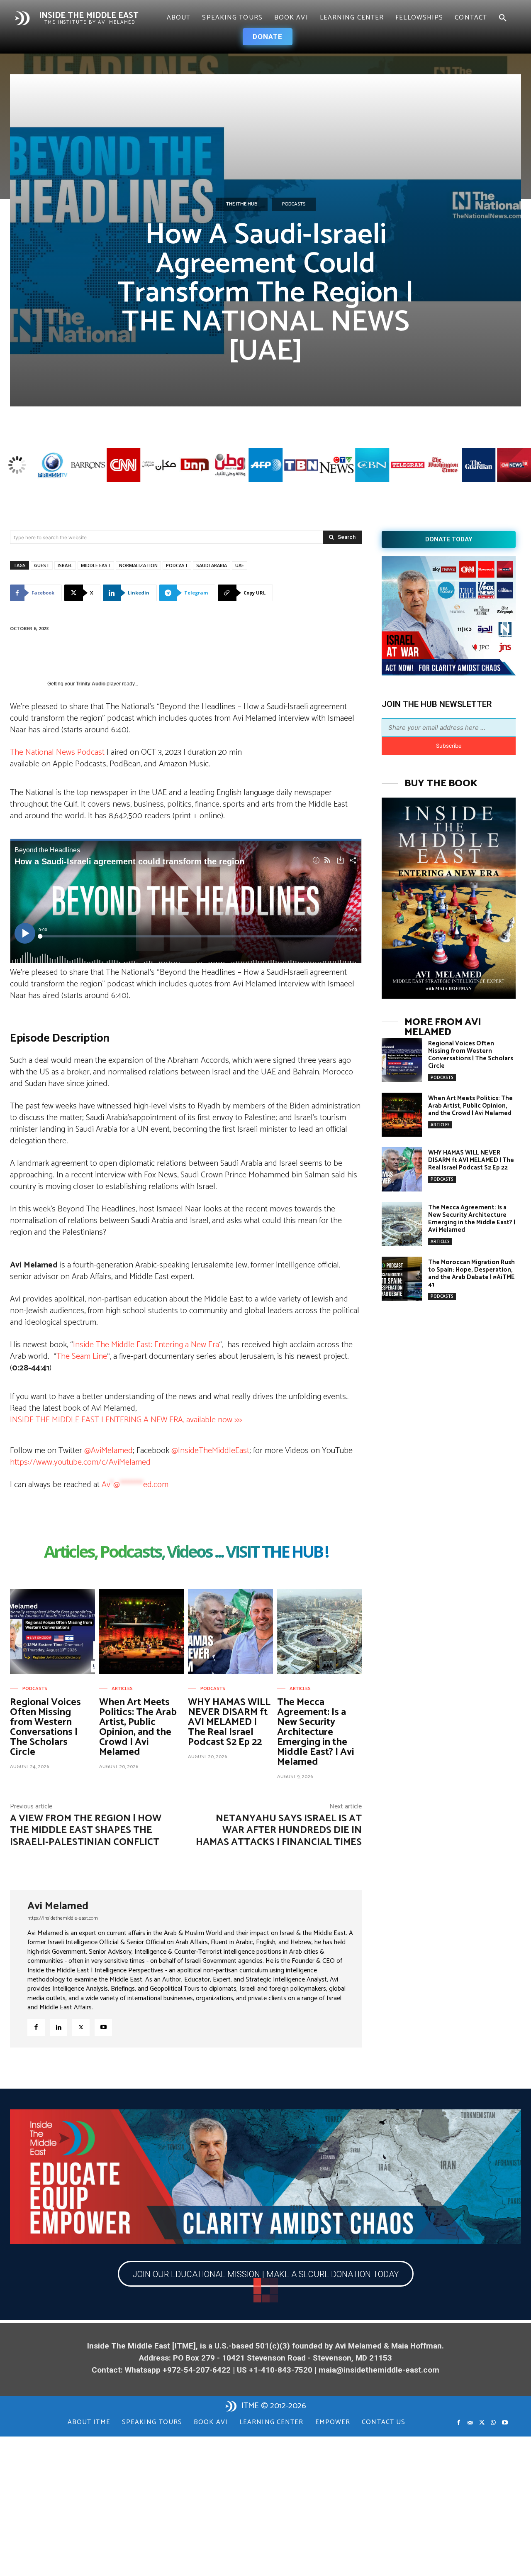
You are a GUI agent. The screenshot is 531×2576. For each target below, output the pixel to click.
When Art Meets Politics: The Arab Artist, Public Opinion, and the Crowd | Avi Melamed (138, 1727)
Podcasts (294, 204)
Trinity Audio (91, 684)
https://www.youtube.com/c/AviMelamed (80, 1462)
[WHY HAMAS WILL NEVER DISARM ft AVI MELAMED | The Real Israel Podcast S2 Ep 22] (230, 1631)
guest (42, 565)
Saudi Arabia (212, 565)
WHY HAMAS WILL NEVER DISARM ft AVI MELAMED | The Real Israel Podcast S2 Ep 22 (229, 1722)
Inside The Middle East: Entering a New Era (146, 1345)
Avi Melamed (58, 1906)
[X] (81, 2028)
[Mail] (470, 2423)
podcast (177, 565)
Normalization (138, 565)
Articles (122, 1689)
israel (65, 565)
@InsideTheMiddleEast (210, 1451)
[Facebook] (36, 2028)
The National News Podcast (58, 752)
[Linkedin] (58, 2028)
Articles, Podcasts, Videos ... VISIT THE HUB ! (186, 1553)
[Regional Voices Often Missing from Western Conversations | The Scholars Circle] (52, 1631)
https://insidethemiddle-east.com (63, 1918)
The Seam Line (82, 1356)
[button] (503, 18)
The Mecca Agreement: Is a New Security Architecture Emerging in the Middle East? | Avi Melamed (316, 1732)
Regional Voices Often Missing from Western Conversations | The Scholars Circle (45, 1727)
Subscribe (449, 746)
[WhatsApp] (493, 2423)
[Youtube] (103, 2028)
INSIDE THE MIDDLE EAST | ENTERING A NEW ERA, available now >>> (126, 1420)
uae (240, 565)
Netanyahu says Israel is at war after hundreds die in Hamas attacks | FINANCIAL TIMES (279, 1831)
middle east (96, 565)
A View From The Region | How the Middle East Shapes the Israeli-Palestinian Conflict (86, 1831)
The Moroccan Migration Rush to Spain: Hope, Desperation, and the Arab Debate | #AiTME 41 (471, 1273)
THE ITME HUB (242, 204)
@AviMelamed (108, 1451)
